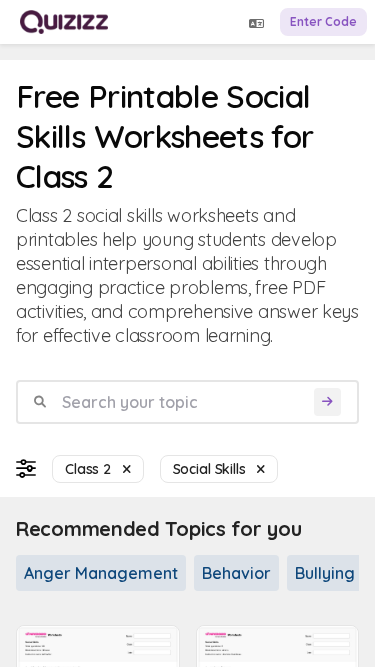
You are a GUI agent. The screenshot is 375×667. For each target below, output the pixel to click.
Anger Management (101, 573)
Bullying (325, 573)
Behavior (236, 573)
